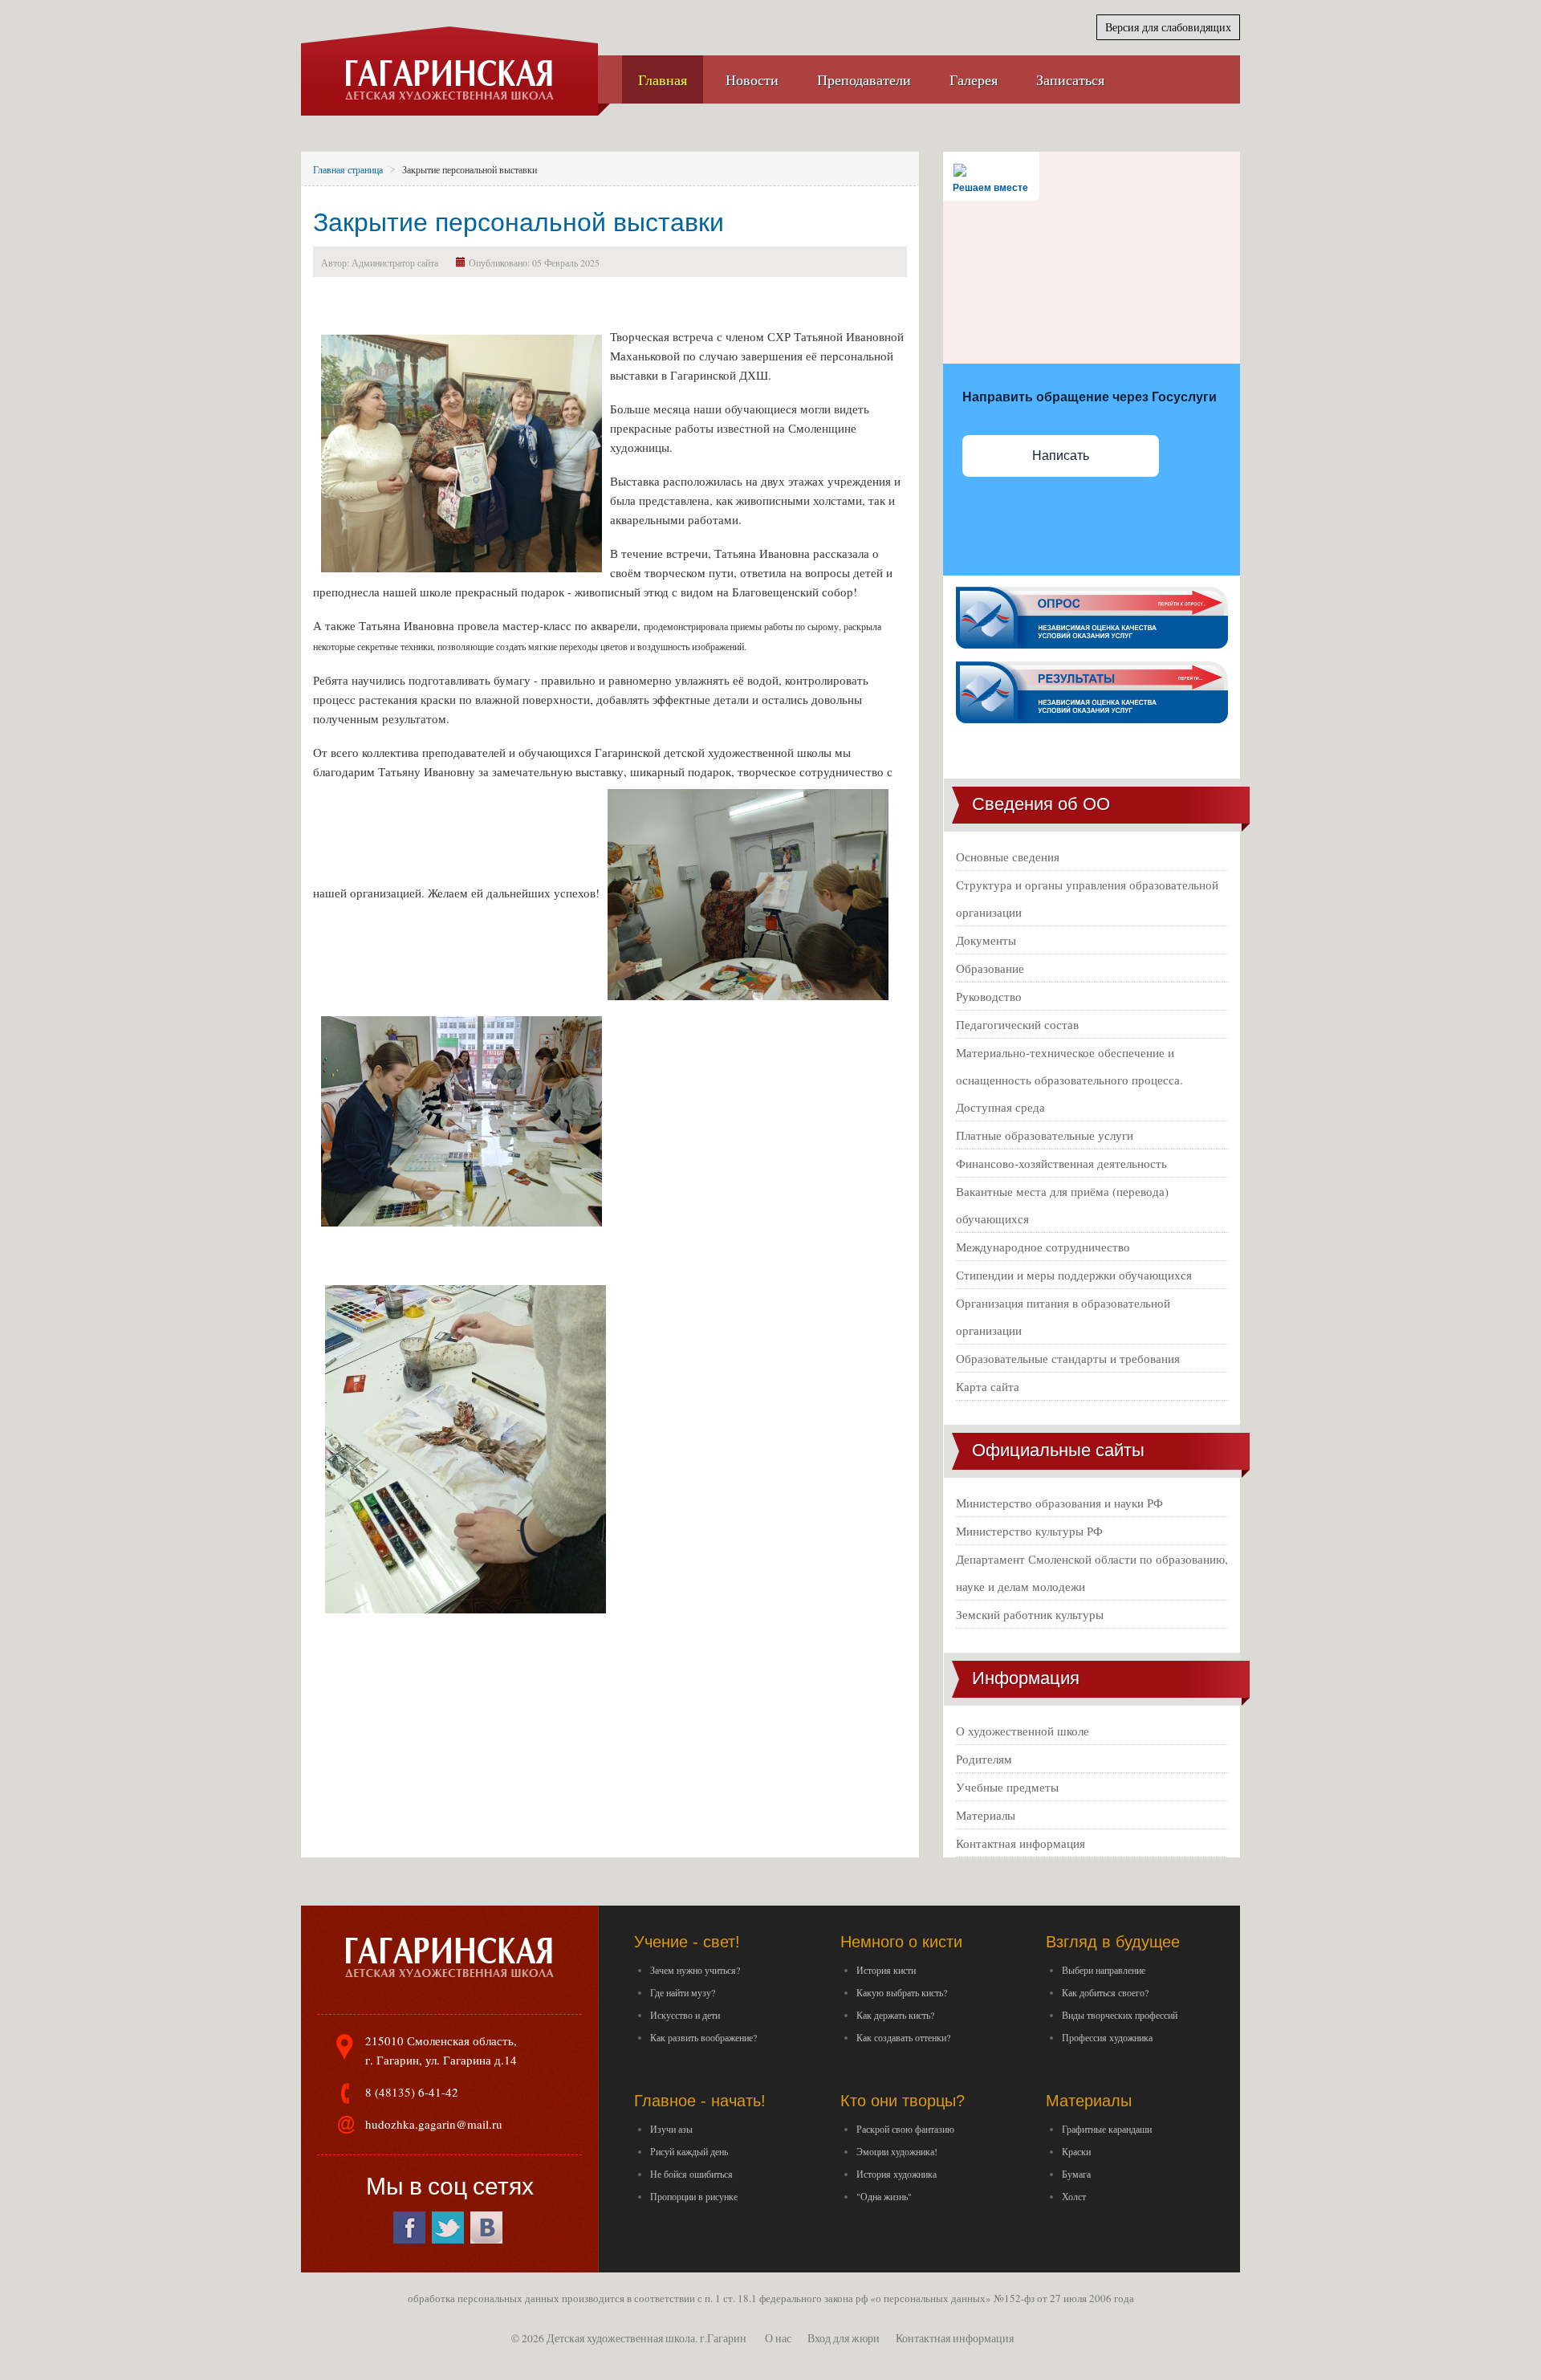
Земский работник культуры (1030, 1614)
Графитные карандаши (1107, 2129)
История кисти (886, 1970)
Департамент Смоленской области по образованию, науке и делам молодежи (1092, 1572)
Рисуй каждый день (689, 2151)
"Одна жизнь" (884, 2196)
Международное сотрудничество (1043, 1247)
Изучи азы (671, 2129)
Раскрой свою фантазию (905, 2129)
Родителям (984, 1759)
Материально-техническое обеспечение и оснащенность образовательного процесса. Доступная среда (1069, 1080)
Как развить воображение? (703, 2037)
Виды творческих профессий (1120, 2015)
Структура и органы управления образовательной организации (1087, 898)
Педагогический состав (1017, 1024)
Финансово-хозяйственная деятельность (1061, 1163)
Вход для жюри (844, 2338)
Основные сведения (1008, 856)
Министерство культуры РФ (1029, 1531)
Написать (1061, 456)
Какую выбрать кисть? (902, 1992)
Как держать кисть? (895, 2015)
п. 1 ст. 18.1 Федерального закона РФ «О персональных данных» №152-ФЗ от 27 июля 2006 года (919, 2298)
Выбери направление (1104, 1970)
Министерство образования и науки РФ (1059, 1503)
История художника (897, 2174)
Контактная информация (1021, 1843)
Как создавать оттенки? (903, 2037)
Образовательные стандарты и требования (1068, 1358)
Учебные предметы (1007, 1787)
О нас (778, 2338)
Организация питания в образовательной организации (1063, 1316)
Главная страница (348, 169)
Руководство (989, 996)
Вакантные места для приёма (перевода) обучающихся (1062, 1205)
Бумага (1076, 2174)
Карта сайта (988, 1386)
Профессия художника (1107, 2037)
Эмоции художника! (897, 2151)
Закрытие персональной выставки (518, 222)
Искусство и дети (685, 2015)
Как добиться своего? (1105, 1992)
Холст (1074, 2196)
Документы (986, 940)
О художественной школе (1023, 1731)
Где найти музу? (683, 1992)
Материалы (986, 1815)
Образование (990, 968)
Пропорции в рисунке (694, 2196)
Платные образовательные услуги (1045, 1135)
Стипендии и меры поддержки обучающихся (1074, 1275)
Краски (1076, 2151)
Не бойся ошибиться (691, 2174)
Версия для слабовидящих (1168, 27)
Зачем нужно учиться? (695, 1970)
